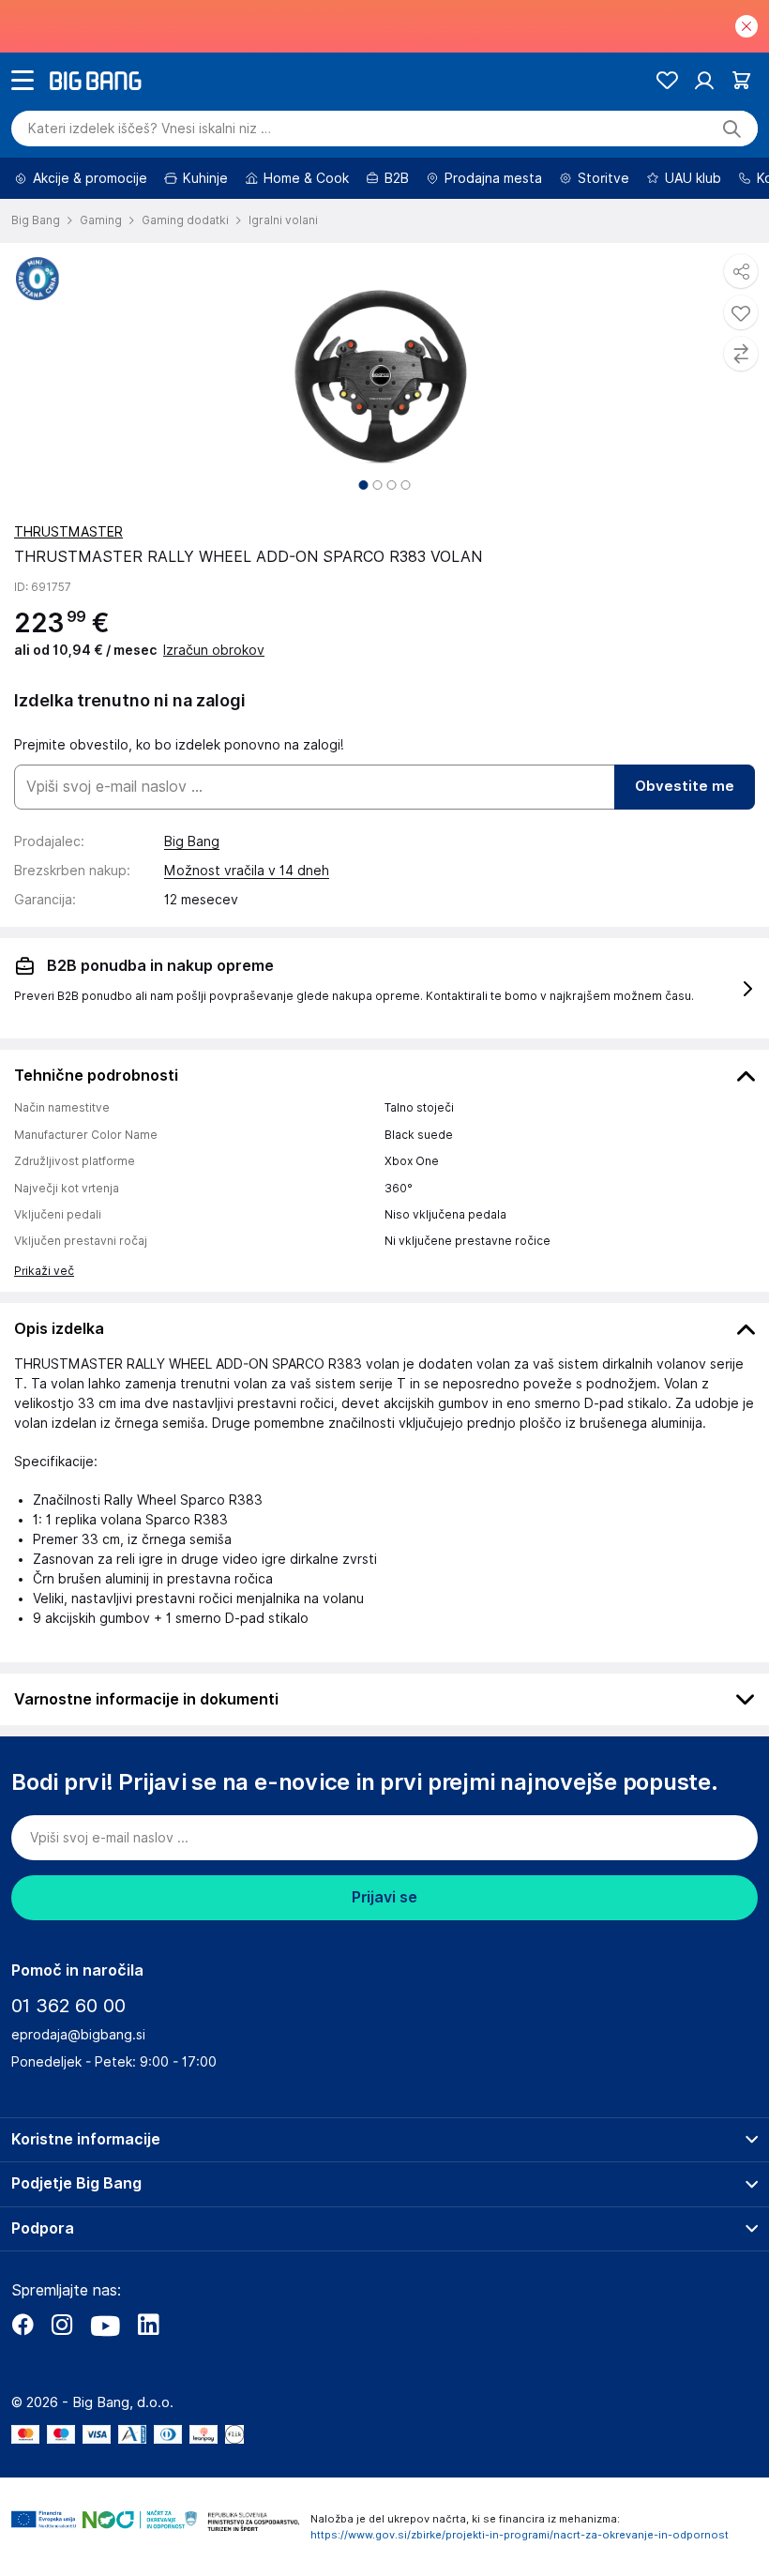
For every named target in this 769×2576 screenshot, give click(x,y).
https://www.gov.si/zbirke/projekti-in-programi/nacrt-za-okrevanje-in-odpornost (520, 2535)
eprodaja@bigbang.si (78, 2035)
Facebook (23, 2325)
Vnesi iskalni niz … (150, 129)
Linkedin (148, 2325)
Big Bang (192, 841)
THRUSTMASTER (68, 532)
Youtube (105, 2325)
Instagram (62, 2325)
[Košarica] (741, 80)
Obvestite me (685, 786)
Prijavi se (384, 1897)
